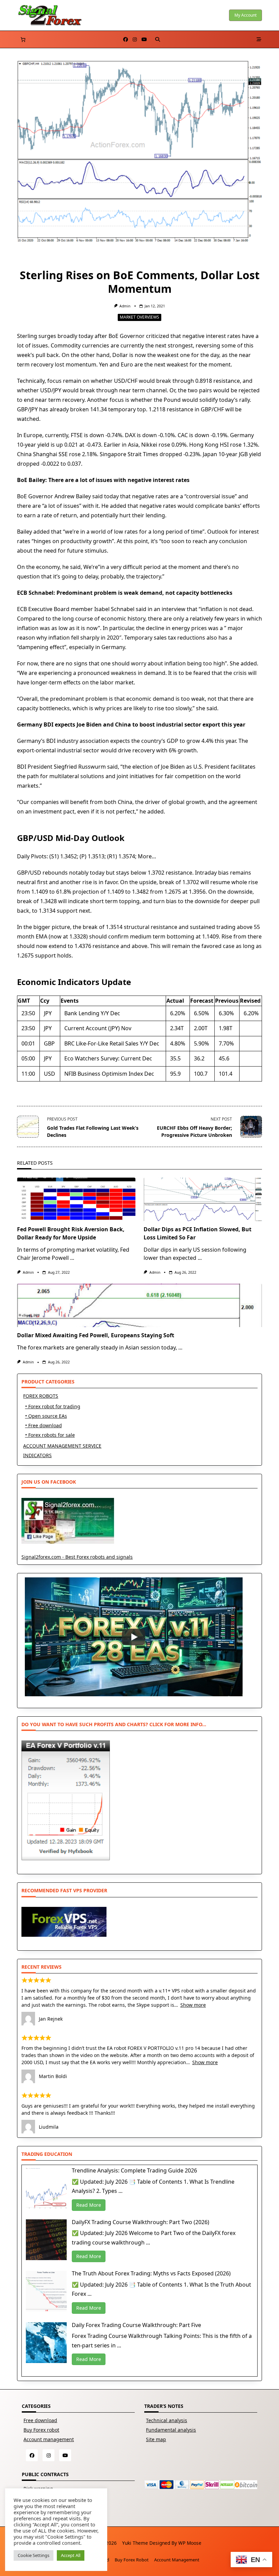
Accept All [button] (71, 2555)
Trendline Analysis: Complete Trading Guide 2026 (134, 2170)
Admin (125, 306)
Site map (156, 2439)
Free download (40, 2420)
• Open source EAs (46, 1416)
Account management (49, 2439)
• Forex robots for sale (50, 1435)
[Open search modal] (158, 39)
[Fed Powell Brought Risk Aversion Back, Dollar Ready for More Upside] (76, 1199)
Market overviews (139, 317)
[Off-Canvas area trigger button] (259, 39)
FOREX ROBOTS (41, 1396)
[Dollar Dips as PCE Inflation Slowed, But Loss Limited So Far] (203, 1199)
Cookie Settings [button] (34, 2555)
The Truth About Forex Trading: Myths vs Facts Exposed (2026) (151, 2273)
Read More (89, 2205)
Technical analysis (167, 2420)
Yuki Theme (135, 2543)
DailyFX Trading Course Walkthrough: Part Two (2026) (141, 2222)
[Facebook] (126, 40)
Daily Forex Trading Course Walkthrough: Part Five (136, 2325)
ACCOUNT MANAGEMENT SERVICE (62, 1446)
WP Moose (190, 2543)
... (72, 1258)
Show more (193, 2005)
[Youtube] (144, 40)
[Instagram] (135, 40)
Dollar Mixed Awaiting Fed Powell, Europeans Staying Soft (96, 1335)
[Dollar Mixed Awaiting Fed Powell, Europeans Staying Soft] (139, 1305)
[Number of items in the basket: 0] (23, 40)
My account (245, 15)
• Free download (44, 1425)
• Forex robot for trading (53, 1406)
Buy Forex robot (41, 2430)
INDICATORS (37, 1455)
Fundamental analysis (171, 2430)
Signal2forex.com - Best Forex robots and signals (77, 1557)
